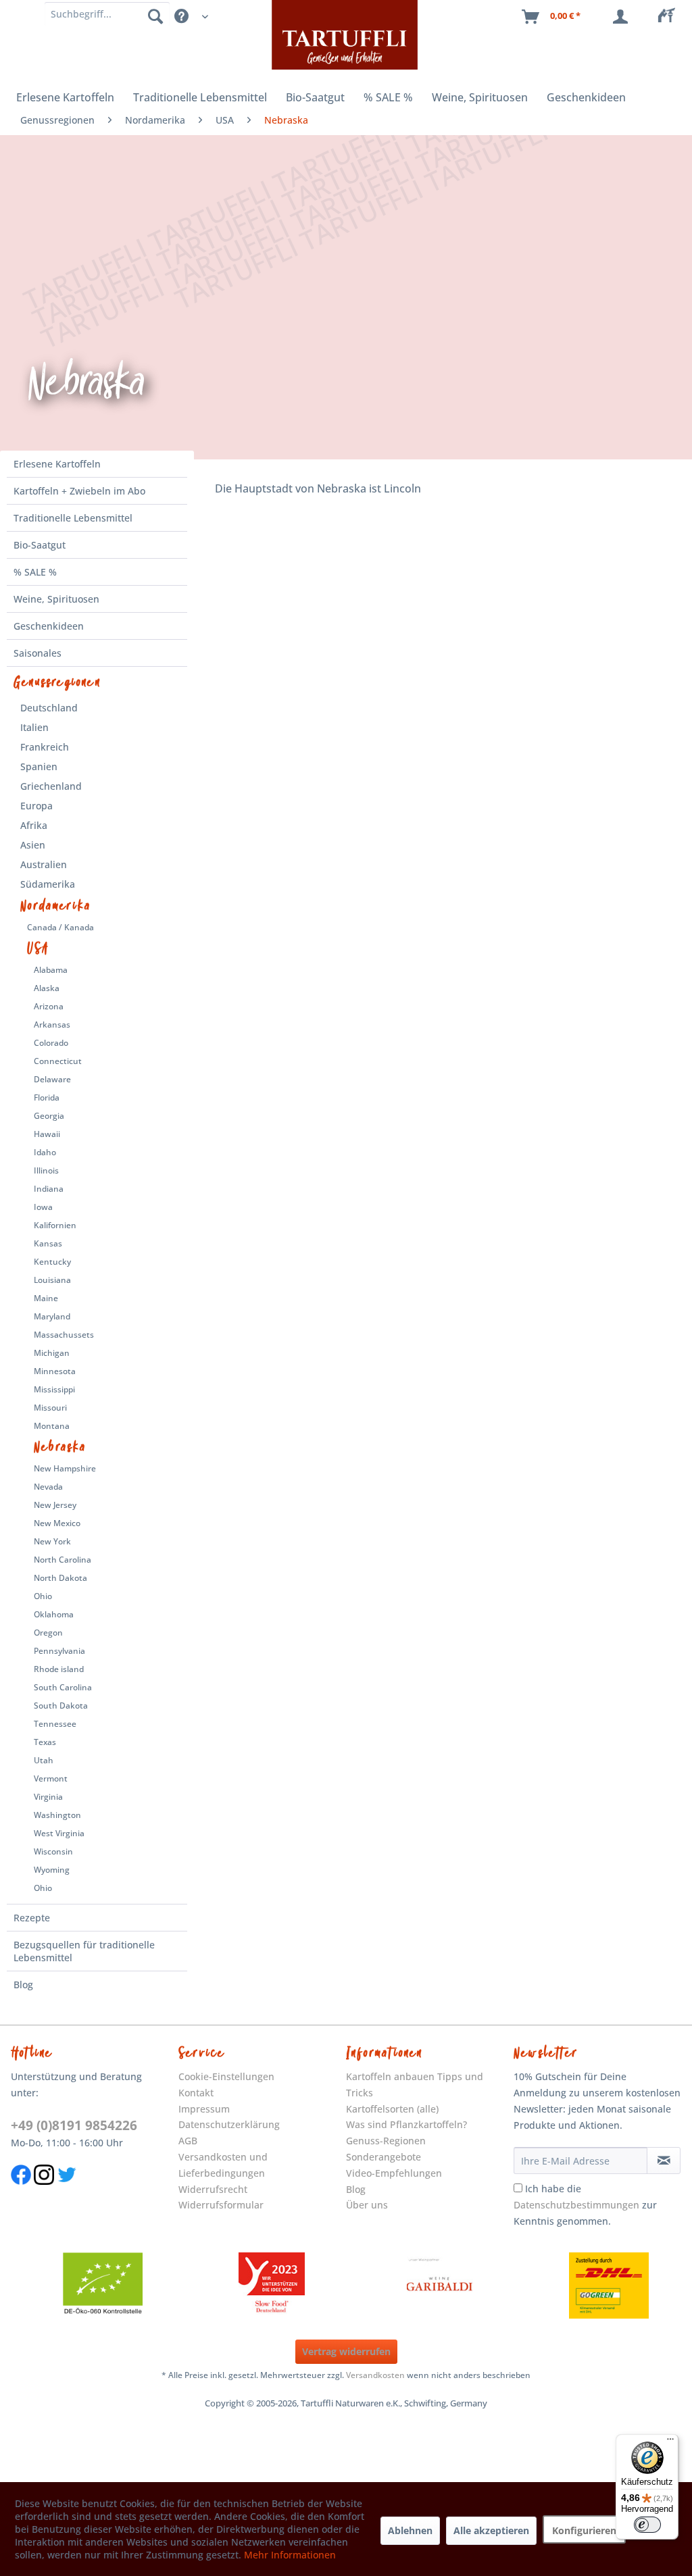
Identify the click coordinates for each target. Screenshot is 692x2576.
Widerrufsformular (221, 2205)
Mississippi (54, 1389)
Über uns (367, 2205)
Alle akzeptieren (491, 2530)
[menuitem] (670, 17)
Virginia (48, 1797)
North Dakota (60, 1578)
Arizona (49, 1006)
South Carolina (63, 1687)
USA (38, 949)
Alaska (47, 988)
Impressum (204, 2109)
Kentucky (52, 1262)
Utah (44, 1760)
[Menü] (670, 2442)
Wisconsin (53, 1851)
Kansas (48, 1243)
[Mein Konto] (623, 17)
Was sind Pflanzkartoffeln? (406, 2124)
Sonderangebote (384, 2157)
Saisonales (38, 653)
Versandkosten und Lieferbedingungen (223, 2165)
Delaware (52, 1079)
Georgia (49, 1116)
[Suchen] (155, 16)
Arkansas (52, 1025)
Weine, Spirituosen (56, 599)
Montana (52, 1426)
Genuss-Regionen (386, 2141)
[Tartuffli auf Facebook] (21, 2192)
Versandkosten (375, 2375)
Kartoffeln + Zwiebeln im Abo (79, 491)
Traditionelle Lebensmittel (73, 518)
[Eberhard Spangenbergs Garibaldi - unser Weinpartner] (440, 2285)
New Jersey (55, 1505)
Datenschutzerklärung (229, 2124)
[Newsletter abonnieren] (664, 2161)
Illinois (46, 1170)
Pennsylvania (59, 1651)
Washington (57, 1815)
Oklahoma (54, 1614)
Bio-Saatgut (40, 545)
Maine (46, 1298)
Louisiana (52, 1280)
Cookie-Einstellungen (226, 2076)
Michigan (52, 1353)
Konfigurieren (584, 2530)
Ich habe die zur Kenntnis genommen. (585, 2205)
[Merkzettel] (670, 17)
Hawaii (47, 1134)
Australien (44, 864)
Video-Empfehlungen (394, 2173)
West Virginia (59, 1833)
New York (52, 1541)
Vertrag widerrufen (346, 2351)
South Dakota (61, 1706)
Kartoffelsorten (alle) (392, 2109)
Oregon (48, 1633)
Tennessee (55, 1724)
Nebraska (60, 1447)
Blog (23, 1985)
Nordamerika (56, 906)
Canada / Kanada (60, 927)
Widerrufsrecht (213, 2189)
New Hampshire (65, 1468)
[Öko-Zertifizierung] (103, 2285)
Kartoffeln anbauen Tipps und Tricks (415, 2085)
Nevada (48, 1487)
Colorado (51, 1043)
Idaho (45, 1152)
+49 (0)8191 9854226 (74, 2125)
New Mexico (57, 1523)
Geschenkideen (49, 626)
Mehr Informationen (290, 2555)
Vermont (51, 1778)
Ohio (43, 1596)
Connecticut (58, 1061)
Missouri (50, 1408)
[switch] (647, 2525)
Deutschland (49, 708)
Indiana (49, 1189)
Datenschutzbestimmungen (576, 2205)
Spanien (39, 766)
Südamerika (48, 884)
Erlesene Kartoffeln (57, 464)
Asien (33, 845)
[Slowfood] (272, 2285)
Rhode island (59, 1669)
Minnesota (55, 1371)
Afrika (34, 825)
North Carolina (63, 1560)
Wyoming (52, 1870)
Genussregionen (57, 682)
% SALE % (35, 572)
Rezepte (32, 1918)
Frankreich (45, 747)
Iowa (43, 1207)
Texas (45, 1742)
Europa (36, 806)
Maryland (52, 1316)
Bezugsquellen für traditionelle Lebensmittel (84, 1951)
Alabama (51, 970)
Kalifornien (55, 1225)
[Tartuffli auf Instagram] (44, 2192)
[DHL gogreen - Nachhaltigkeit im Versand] (609, 2285)
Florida (47, 1097)
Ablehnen (410, 2530)
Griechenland (51, 786)
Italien (34, 727)
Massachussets (64, 1335)
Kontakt (196, 2093)
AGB (188, 2141)
